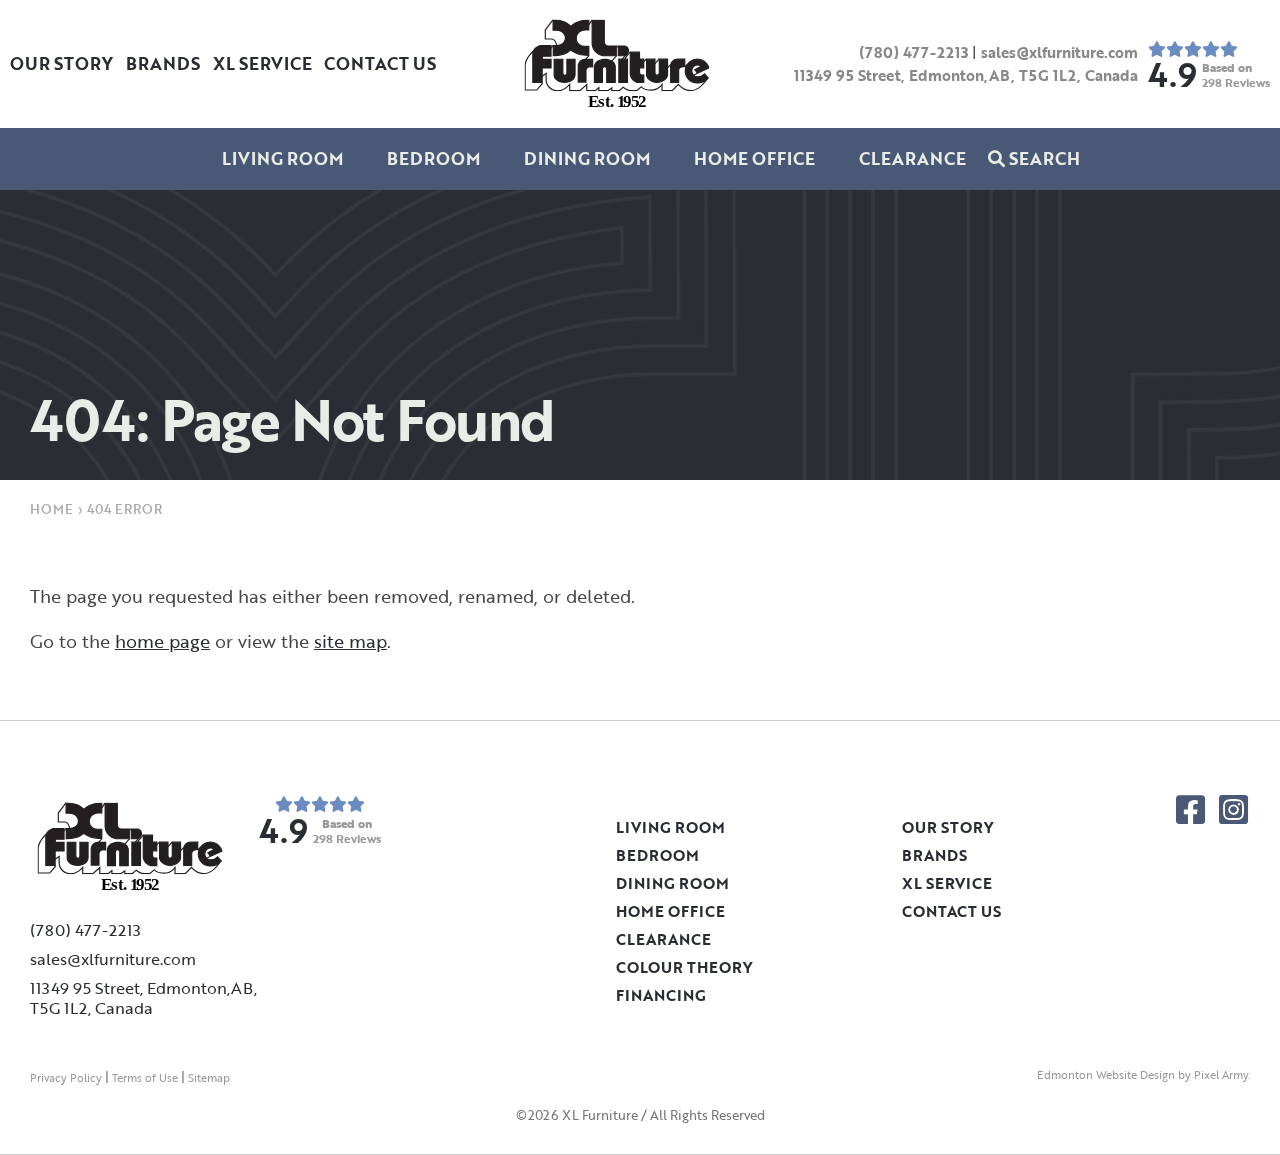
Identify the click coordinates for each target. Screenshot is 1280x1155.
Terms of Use (145, 1078)
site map (350, 641)
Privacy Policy (66, 1078)
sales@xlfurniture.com (1059, 52)
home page (162, 641)
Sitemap (209, 1078)
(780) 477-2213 (913, 52)
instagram (1233, 809)
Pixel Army (1221, 1075)
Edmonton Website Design (1106, 1075)
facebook (1190, 809)
